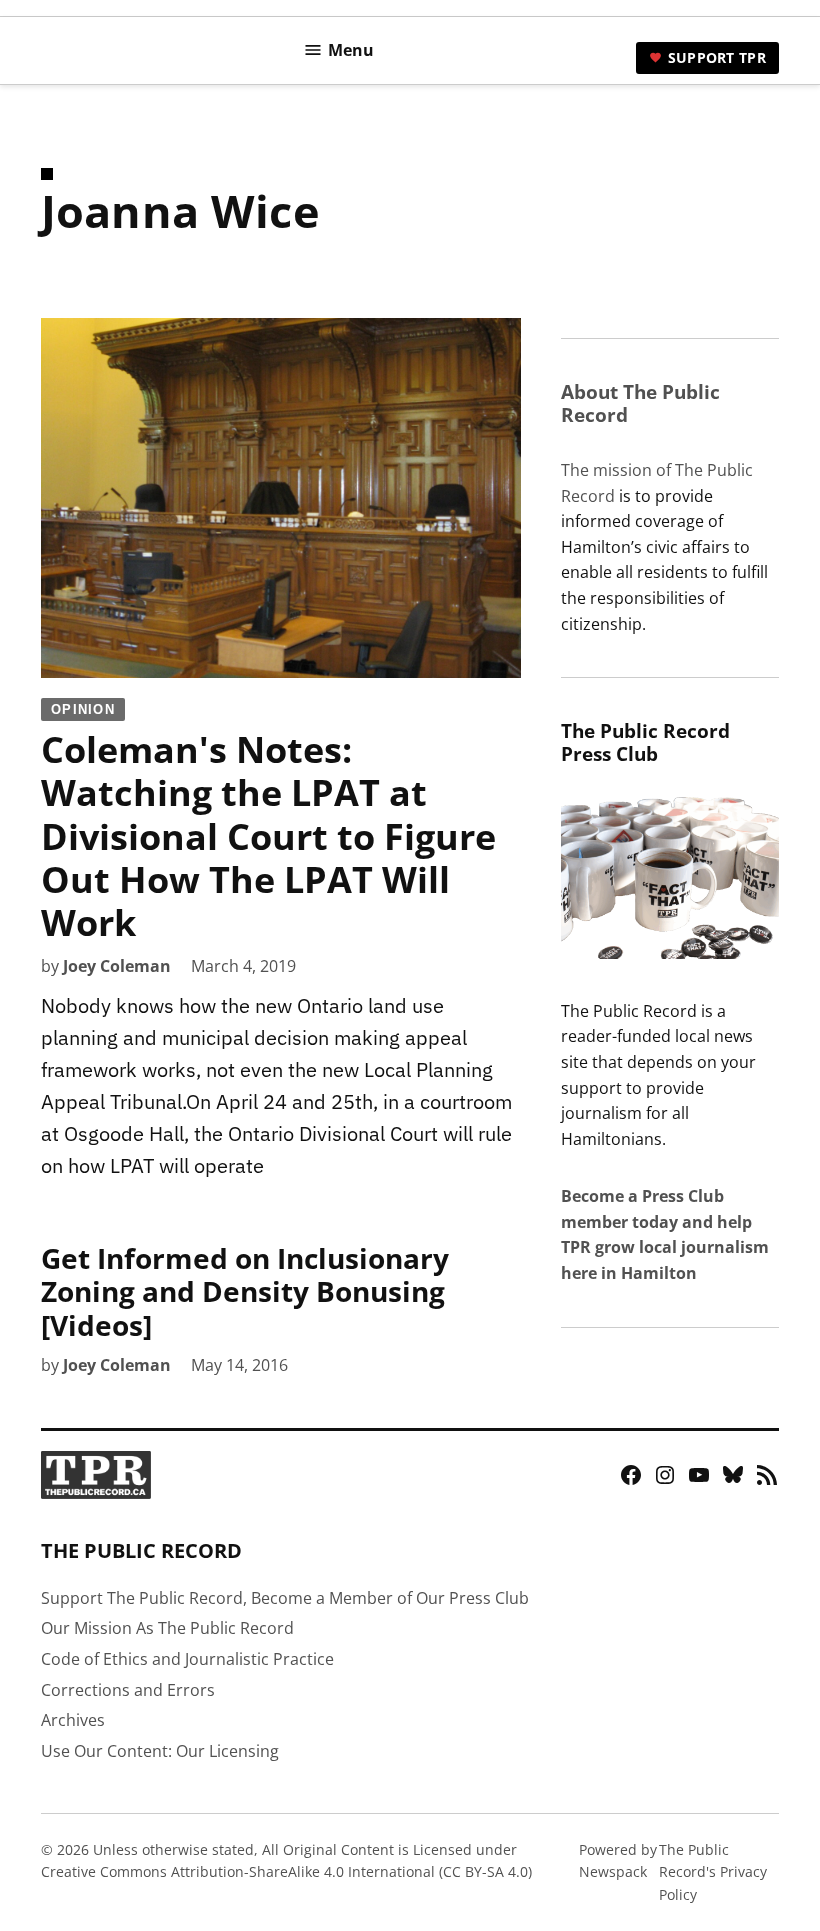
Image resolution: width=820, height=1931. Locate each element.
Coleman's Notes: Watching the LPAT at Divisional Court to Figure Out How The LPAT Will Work (268, 824)
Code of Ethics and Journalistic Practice (187, 1659)
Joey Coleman (117, 966)
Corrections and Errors (128, 1690)
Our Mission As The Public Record (167, 1628)
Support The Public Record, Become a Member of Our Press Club (285, 1598)
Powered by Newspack (618, 1860)
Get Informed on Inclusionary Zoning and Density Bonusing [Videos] (245, 1291)
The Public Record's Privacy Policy (713, 1872)
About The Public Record (640, 403)
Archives (73, 1720)
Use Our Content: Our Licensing (160, 1751)
